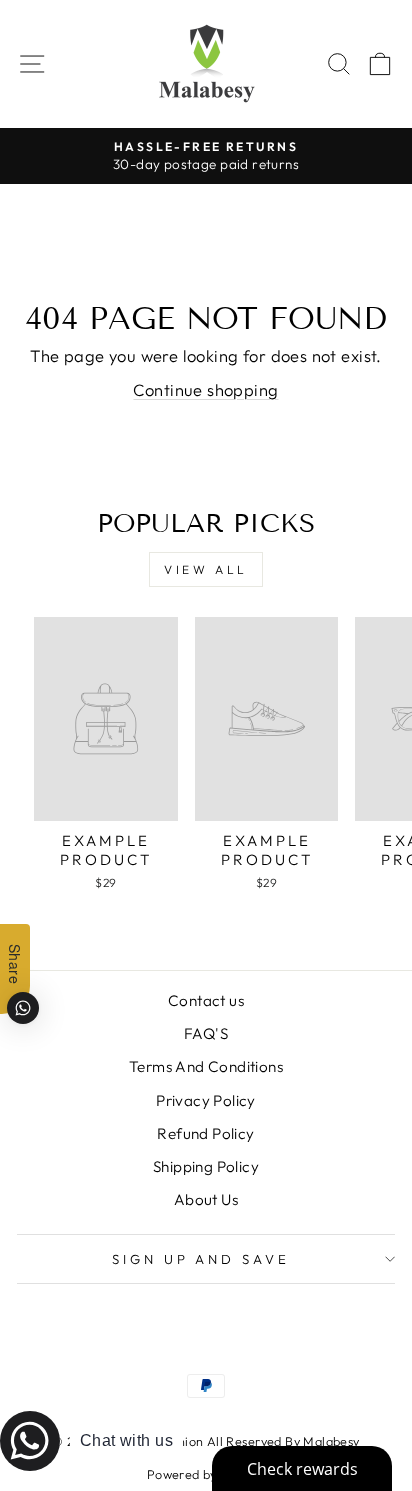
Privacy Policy (206, 1100)
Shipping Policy (206, 1166)
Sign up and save (201, 1259)
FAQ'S (206, 1033)
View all (206, 569)
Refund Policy (205, 1133)
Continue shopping (205, 389)
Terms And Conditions (206, 1066)
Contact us (206, 1000)
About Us (206, 1199)
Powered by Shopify (206, 1474)
